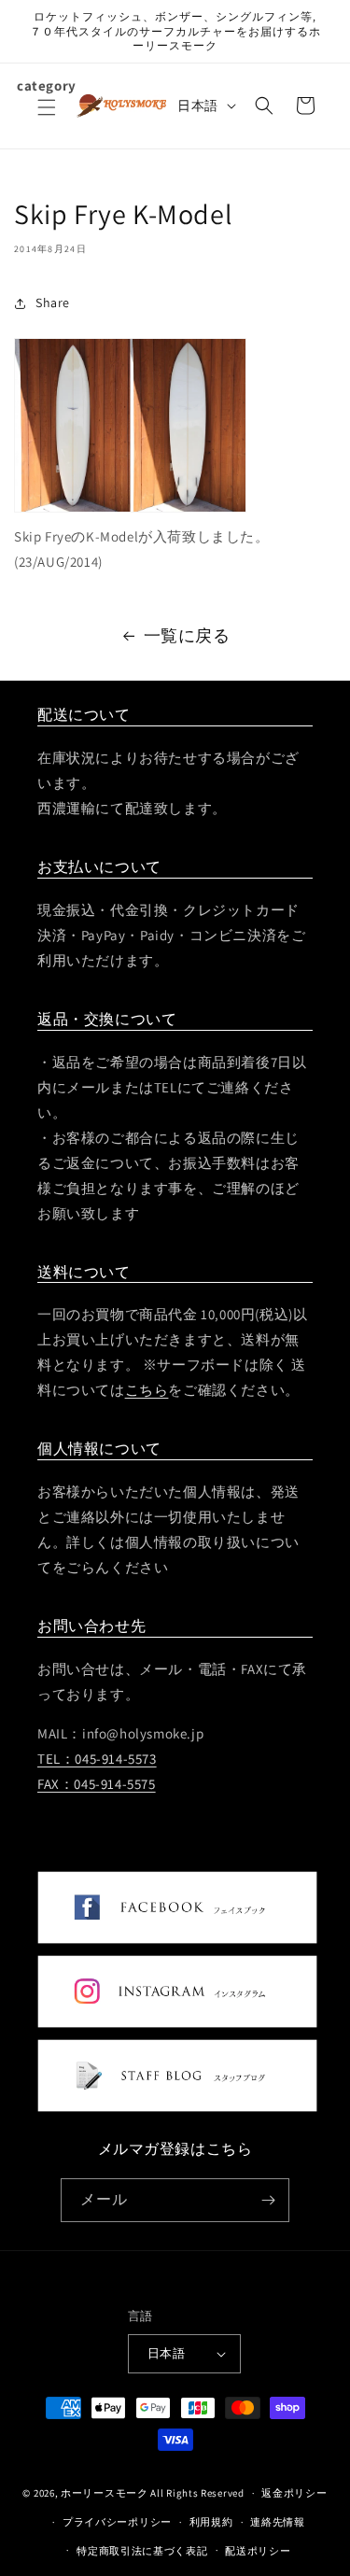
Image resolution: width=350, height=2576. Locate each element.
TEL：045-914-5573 (97, 1759)
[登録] (268, 2200)
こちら (147, 1390)
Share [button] (53, 303)
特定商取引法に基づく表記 (142, 2551)
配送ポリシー (258, 2551)
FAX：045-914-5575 (97, 1784)
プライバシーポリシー (117, 2522)
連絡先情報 (278, 2522)
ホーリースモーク (105, 2493)
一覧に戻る (187, 635)
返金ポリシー (294, 2493)
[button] (47, 119)
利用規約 (211, 2522)
